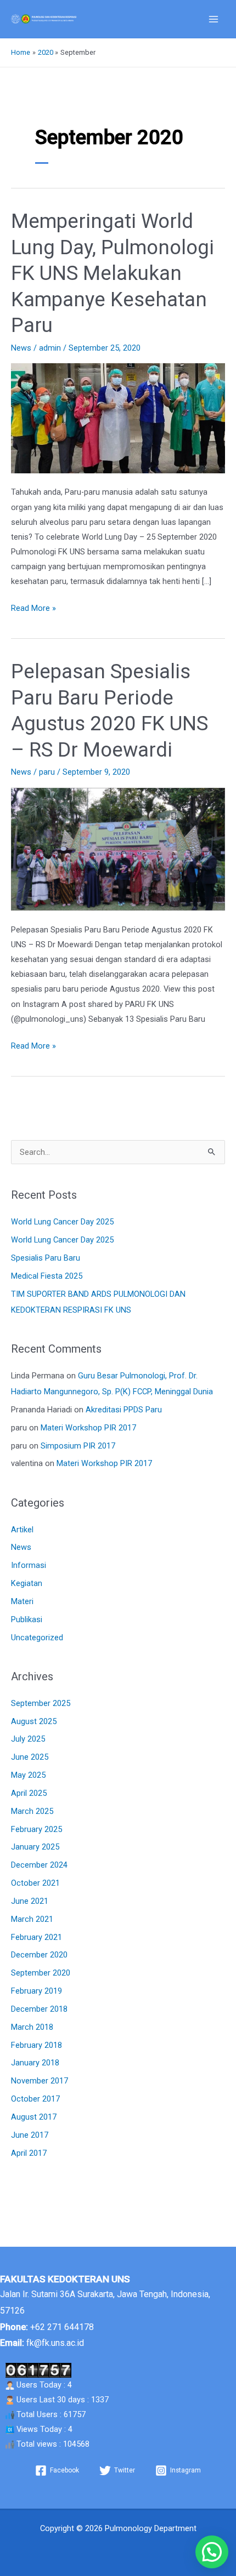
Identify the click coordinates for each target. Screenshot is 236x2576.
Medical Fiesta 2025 (47, 1276)
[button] (212, 2552)
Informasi (29, 1565)
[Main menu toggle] (213, 19)
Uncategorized (37, 1638)
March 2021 (32, 1919)
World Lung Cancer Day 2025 (62, 1222)
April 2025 (29, 1793)
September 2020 (41, 1973)
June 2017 (30, 2135)
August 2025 (34, 1721)
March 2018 (32, 2027)
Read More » (33, 607)
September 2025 (41, 1703)
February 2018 (36, 2045)
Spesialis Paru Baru (46, 1258)
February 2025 (36, 1829)
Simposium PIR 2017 (78, 1446)
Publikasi (27, 1619)
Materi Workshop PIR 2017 (88, 1428)
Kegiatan (27, 1583)
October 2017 (35, 2099)
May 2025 (28, 1775)
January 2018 (35, 2063)
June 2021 (30, 1901)
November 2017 (40, 2081)
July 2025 (28, 1739)
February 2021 (36, 1937)
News (21, 348)
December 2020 (39, 1955)
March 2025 (32, 1811)
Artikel (22, 1530)
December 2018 (39, 2009)
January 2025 (35, 1847)
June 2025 (30, 1757)
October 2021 (35, 1883)
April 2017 (29, 2153)
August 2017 (34, 2117)
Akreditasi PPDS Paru (124, 1410)
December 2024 (39, 1865)
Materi (22, 1601)
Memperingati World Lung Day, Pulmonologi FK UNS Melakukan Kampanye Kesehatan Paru (113, 273)
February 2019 (36, 1991)
